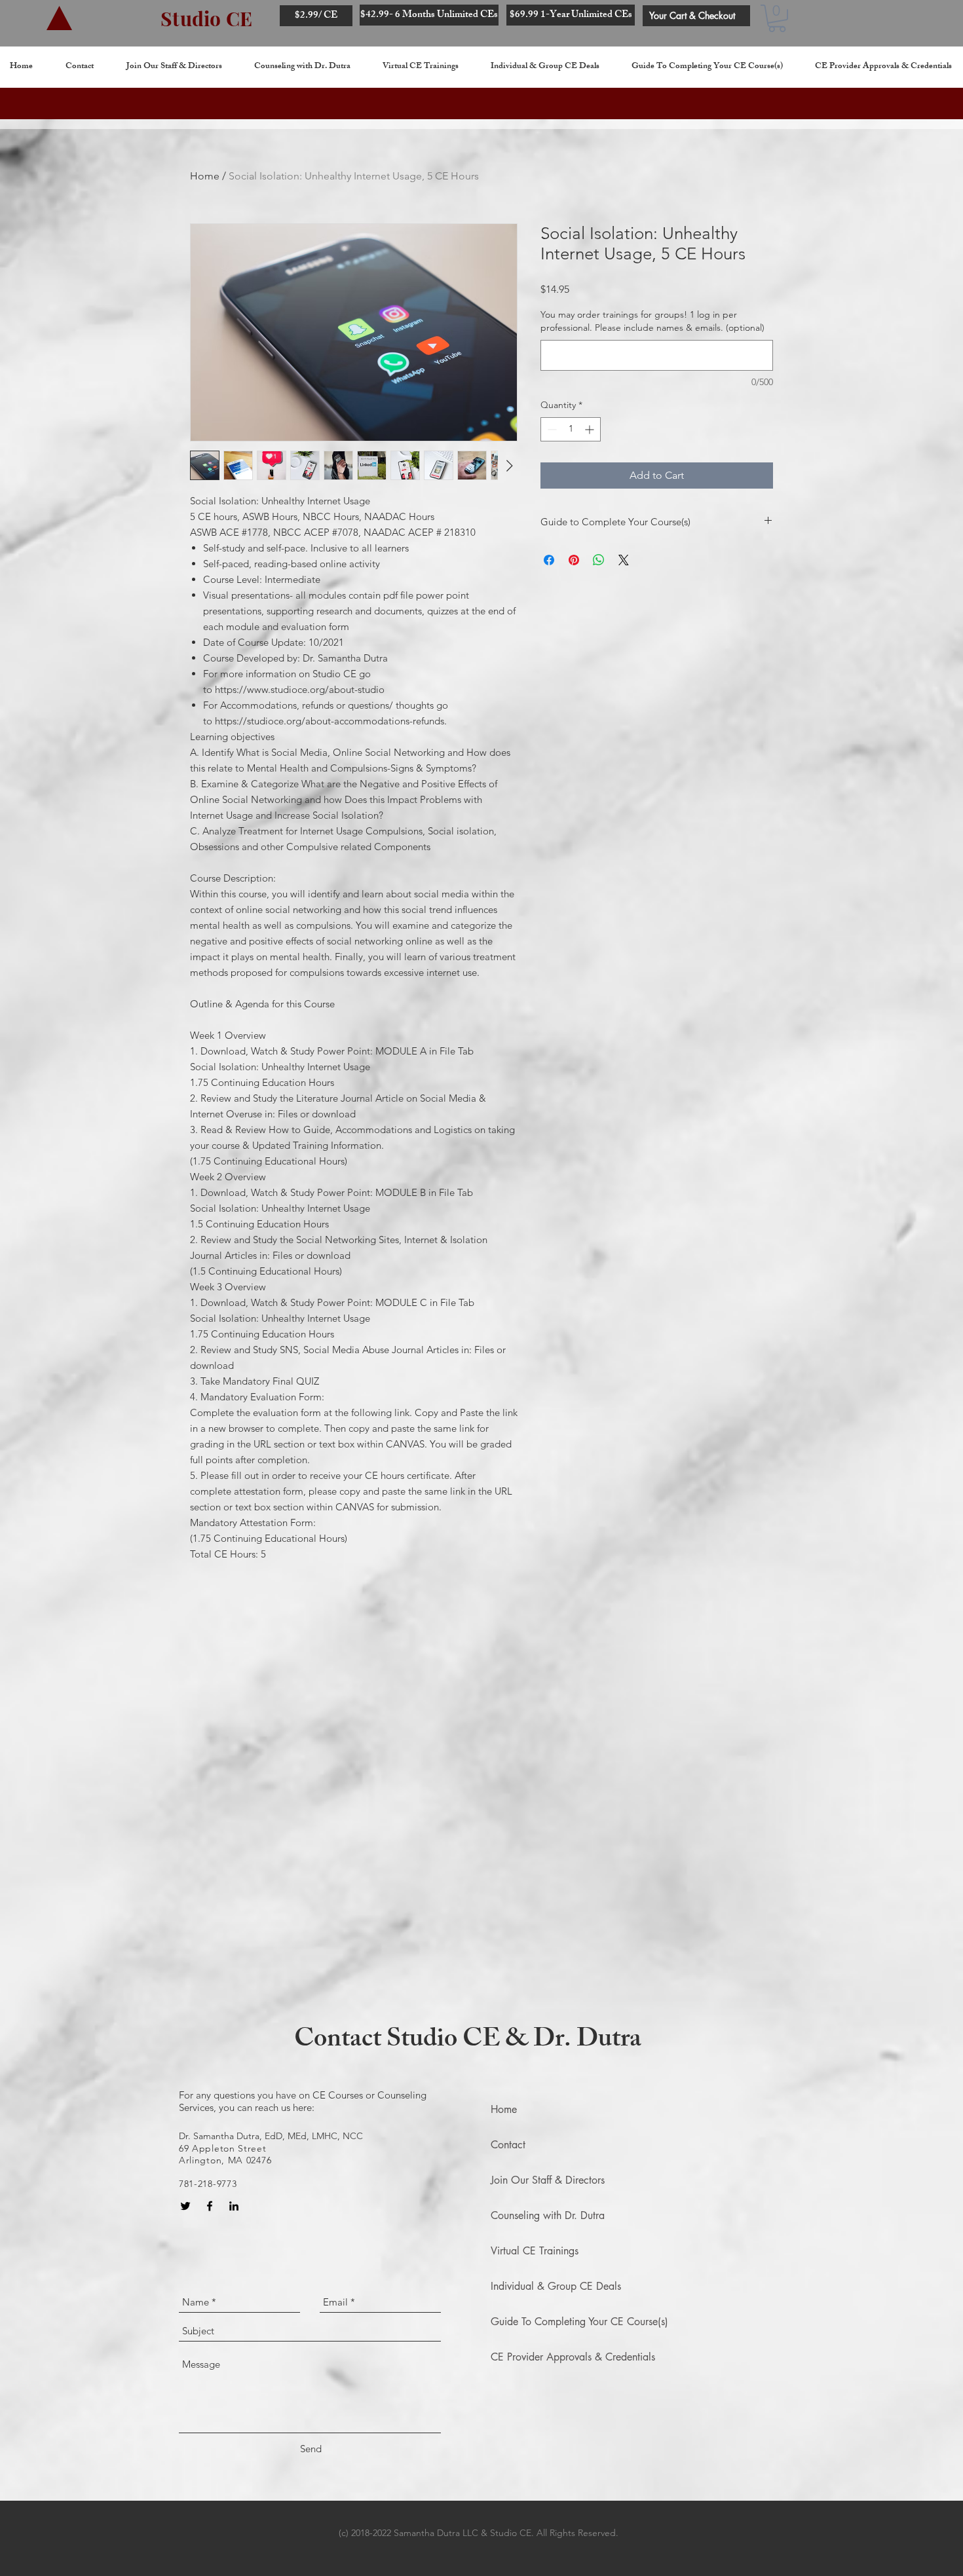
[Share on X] (624, 560)
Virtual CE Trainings (535, 2251)
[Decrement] (551, 429)
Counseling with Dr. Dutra (548, 2215)
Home (205, 176)
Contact (508, 2145)
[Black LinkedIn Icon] (234, 2206)
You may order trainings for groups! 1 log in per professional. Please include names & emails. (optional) (652, 321)
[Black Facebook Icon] (210, 2206)
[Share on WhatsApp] (599, 560)
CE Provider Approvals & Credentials (573, 2357)
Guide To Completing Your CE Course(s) (579, 2322)
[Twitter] (185, 2206)
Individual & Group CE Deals (556, 2286)
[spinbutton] (571, 429)
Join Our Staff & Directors (548, 2180)
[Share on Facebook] (549, 560)
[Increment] (591, 429)
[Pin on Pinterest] (574, 560)
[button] (777, 18)
